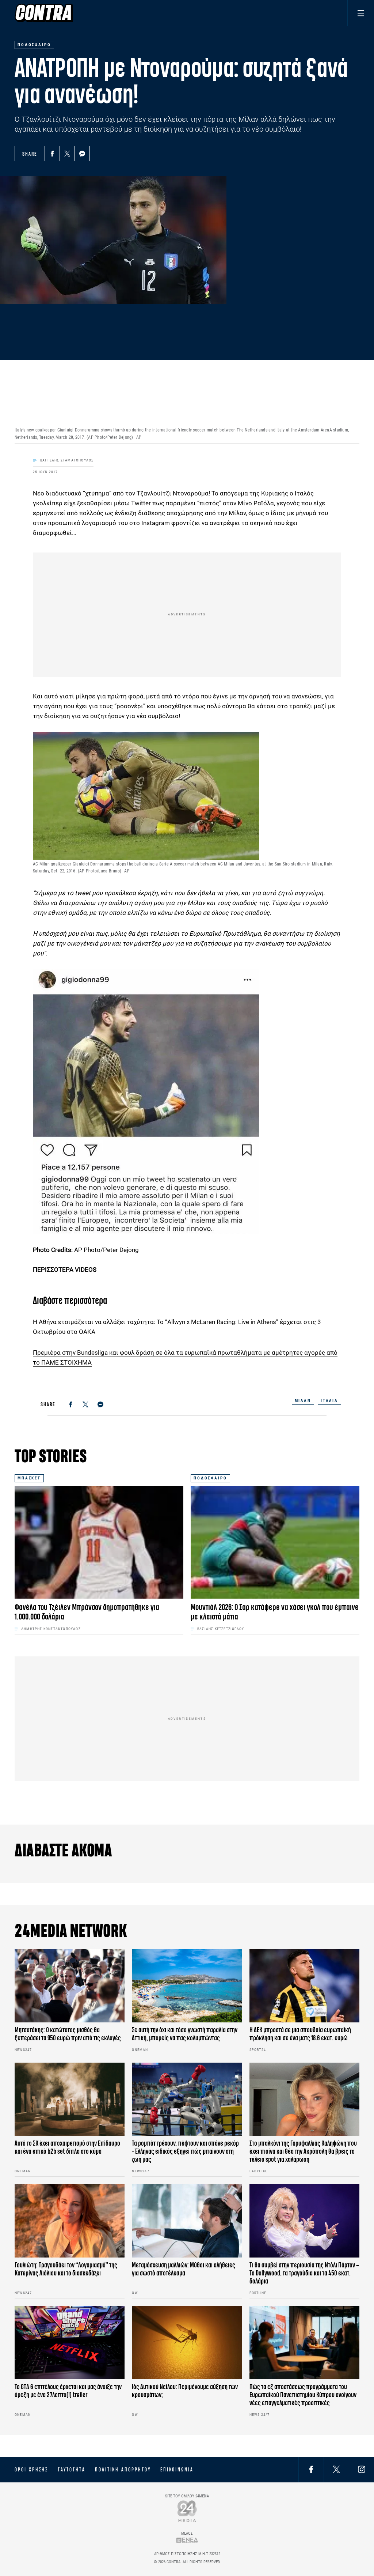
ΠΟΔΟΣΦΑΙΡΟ (210, 1478)
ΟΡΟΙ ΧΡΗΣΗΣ (31, 2470)
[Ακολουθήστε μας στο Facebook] (311, 2469)
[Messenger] (82, 154)
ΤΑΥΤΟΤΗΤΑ (71, 2470)
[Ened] (187, 2540)
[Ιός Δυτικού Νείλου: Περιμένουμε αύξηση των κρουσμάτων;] (187, 2343)
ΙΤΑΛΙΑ (329, 1401)
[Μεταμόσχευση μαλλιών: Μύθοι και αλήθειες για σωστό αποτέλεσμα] (187, 2221)
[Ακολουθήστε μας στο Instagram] (362, 2469)
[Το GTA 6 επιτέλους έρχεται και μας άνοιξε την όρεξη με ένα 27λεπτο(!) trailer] (70, 2343)
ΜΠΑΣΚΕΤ (29, 1478)
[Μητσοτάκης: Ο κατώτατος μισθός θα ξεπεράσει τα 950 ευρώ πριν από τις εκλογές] (70, 1986)
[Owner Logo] (187, 2511)
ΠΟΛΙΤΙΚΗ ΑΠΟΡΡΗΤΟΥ (123, 2470)
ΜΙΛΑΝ (303, 1401)
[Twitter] (67, 154)
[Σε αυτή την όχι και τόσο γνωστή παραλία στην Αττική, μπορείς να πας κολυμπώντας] (187, 1986)
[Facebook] (52, 154)
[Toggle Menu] (361, 13)
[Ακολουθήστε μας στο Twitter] (336, 2469)
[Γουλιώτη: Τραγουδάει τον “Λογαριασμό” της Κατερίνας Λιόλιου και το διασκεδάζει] (70, 2221)
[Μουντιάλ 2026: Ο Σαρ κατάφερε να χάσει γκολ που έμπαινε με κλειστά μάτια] (275, 1542)
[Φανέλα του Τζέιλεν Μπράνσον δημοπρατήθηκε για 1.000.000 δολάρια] (99, 1542)
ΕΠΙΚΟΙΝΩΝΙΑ (177, 2470)
